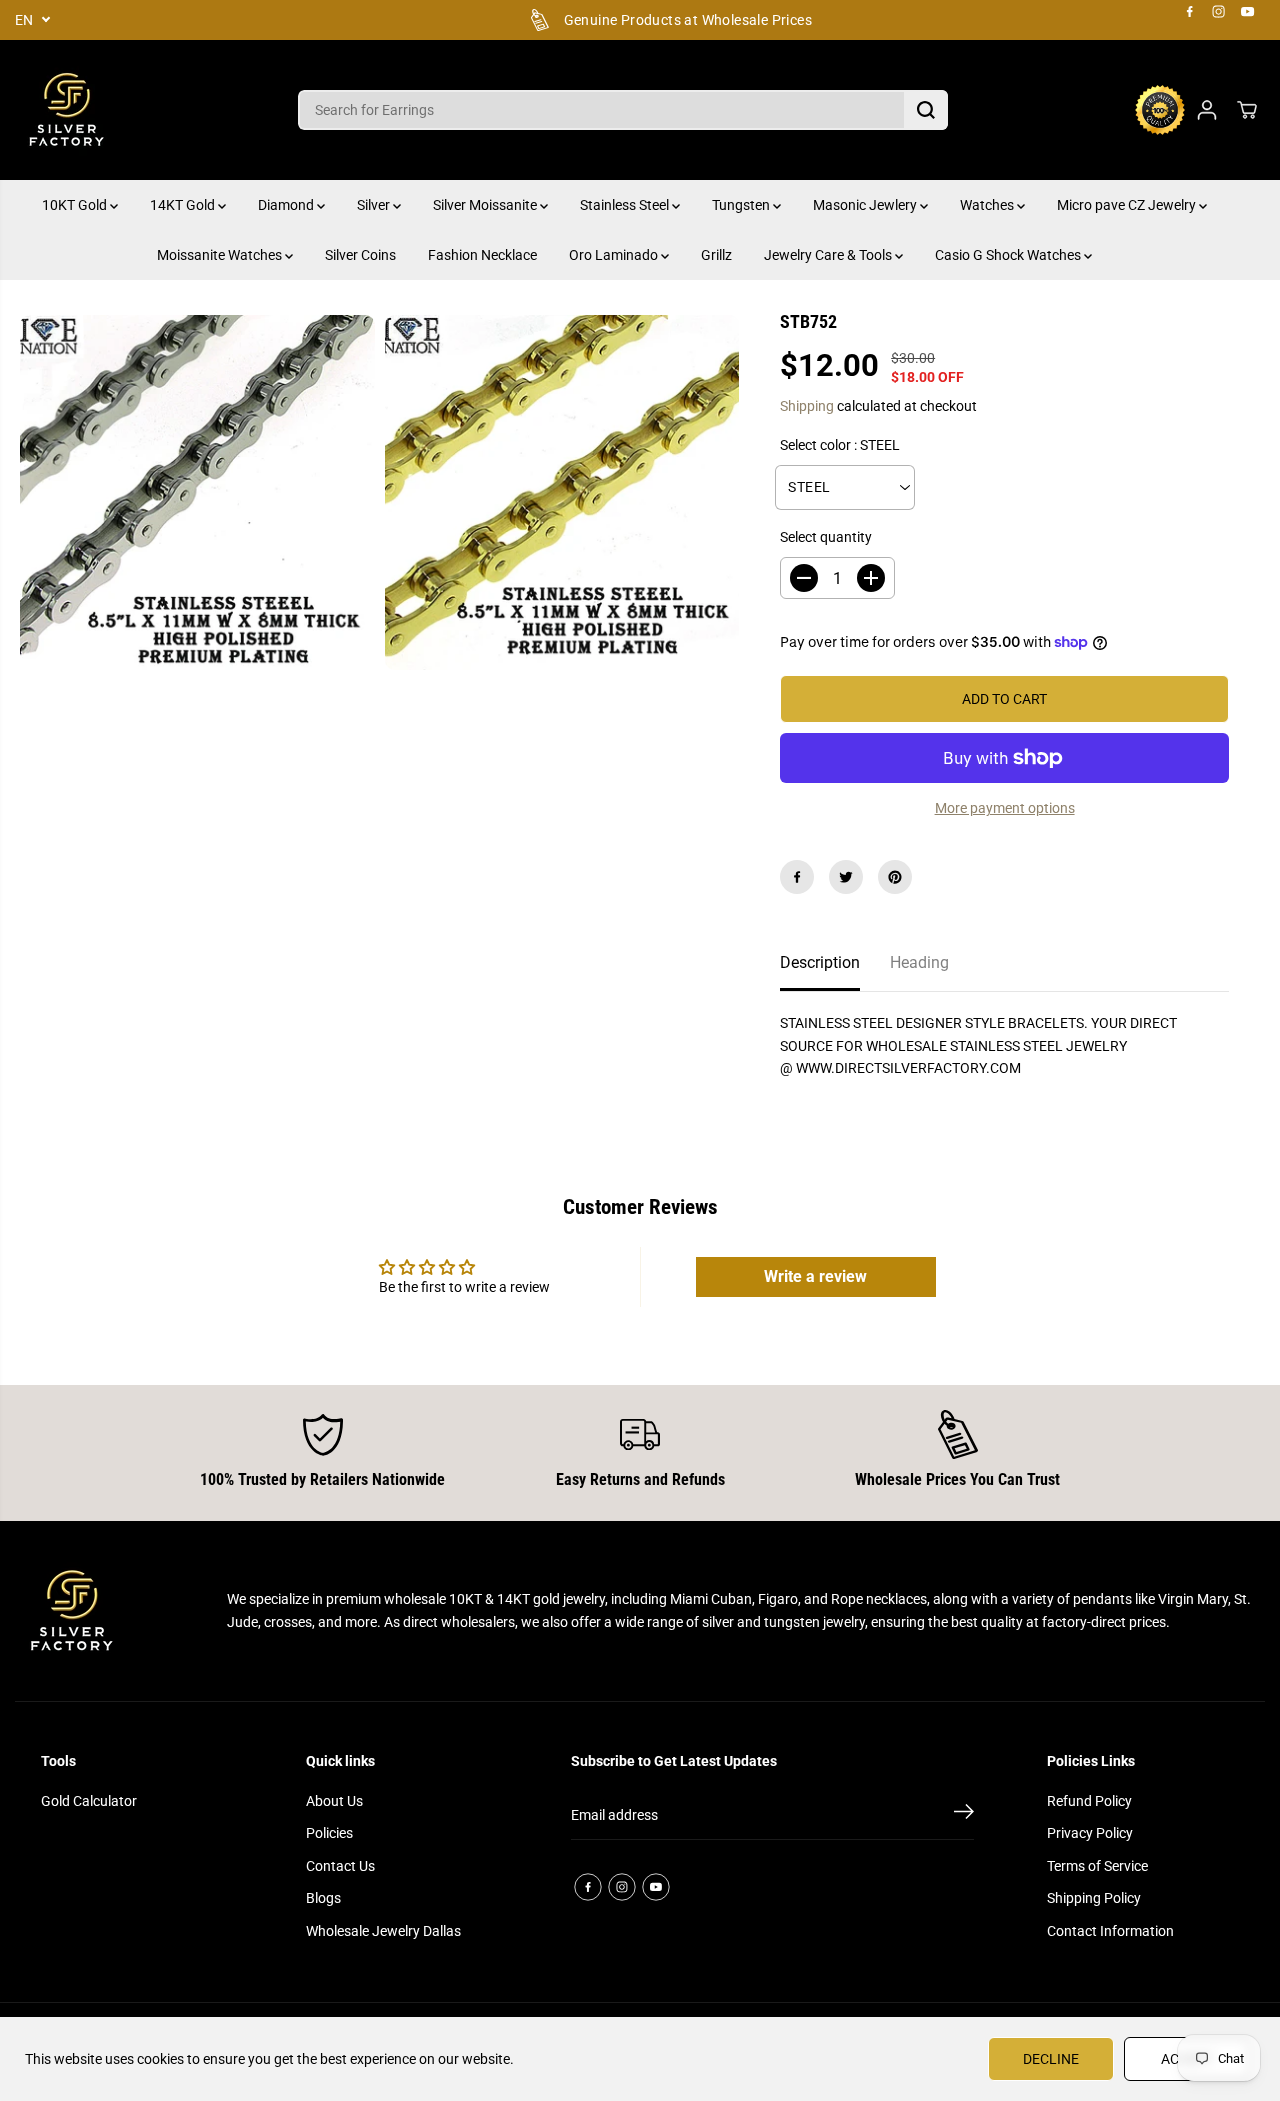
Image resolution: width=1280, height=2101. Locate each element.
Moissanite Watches (221, 255)
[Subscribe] (964, 1815)
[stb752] (197, 492)
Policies (329, 1833)
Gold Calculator (89, 1801)
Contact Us (340, 1866)
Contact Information (1110, 1931)
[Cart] (1247, 110)
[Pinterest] (895, 877)
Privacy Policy (1090, 1833)
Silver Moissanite (486, 205)
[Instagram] (1219, 12)
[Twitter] (846, 877)
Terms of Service (1097, 1866)
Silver (375, 205)
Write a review (815, 1276)
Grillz (716, 255)
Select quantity (826, 537)
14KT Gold (184, 205)
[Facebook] (1190, 12)
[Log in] (1207, 110)
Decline (1051, 2059)
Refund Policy (1089, 1801)
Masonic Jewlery (866, 205)
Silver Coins (360, 255)
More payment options (1005, 808)
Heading (919, 962)
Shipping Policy (1094, 1898)
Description (820, 962)
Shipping (807, 406)
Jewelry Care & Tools (829, 255)
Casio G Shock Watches (1009, 255)
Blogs (323, 1898)
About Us (334, 1801)
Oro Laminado (615, 255)
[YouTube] (1248, 12)
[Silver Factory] (65, 110)
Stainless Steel (626, 205)
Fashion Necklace (482, 255)
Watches (988, 205)
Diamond (287, 205)
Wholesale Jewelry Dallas (383, 1931)
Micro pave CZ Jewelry (1128, 205)
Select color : (840, 445)
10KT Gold (76, 205)
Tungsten (742, 205)
